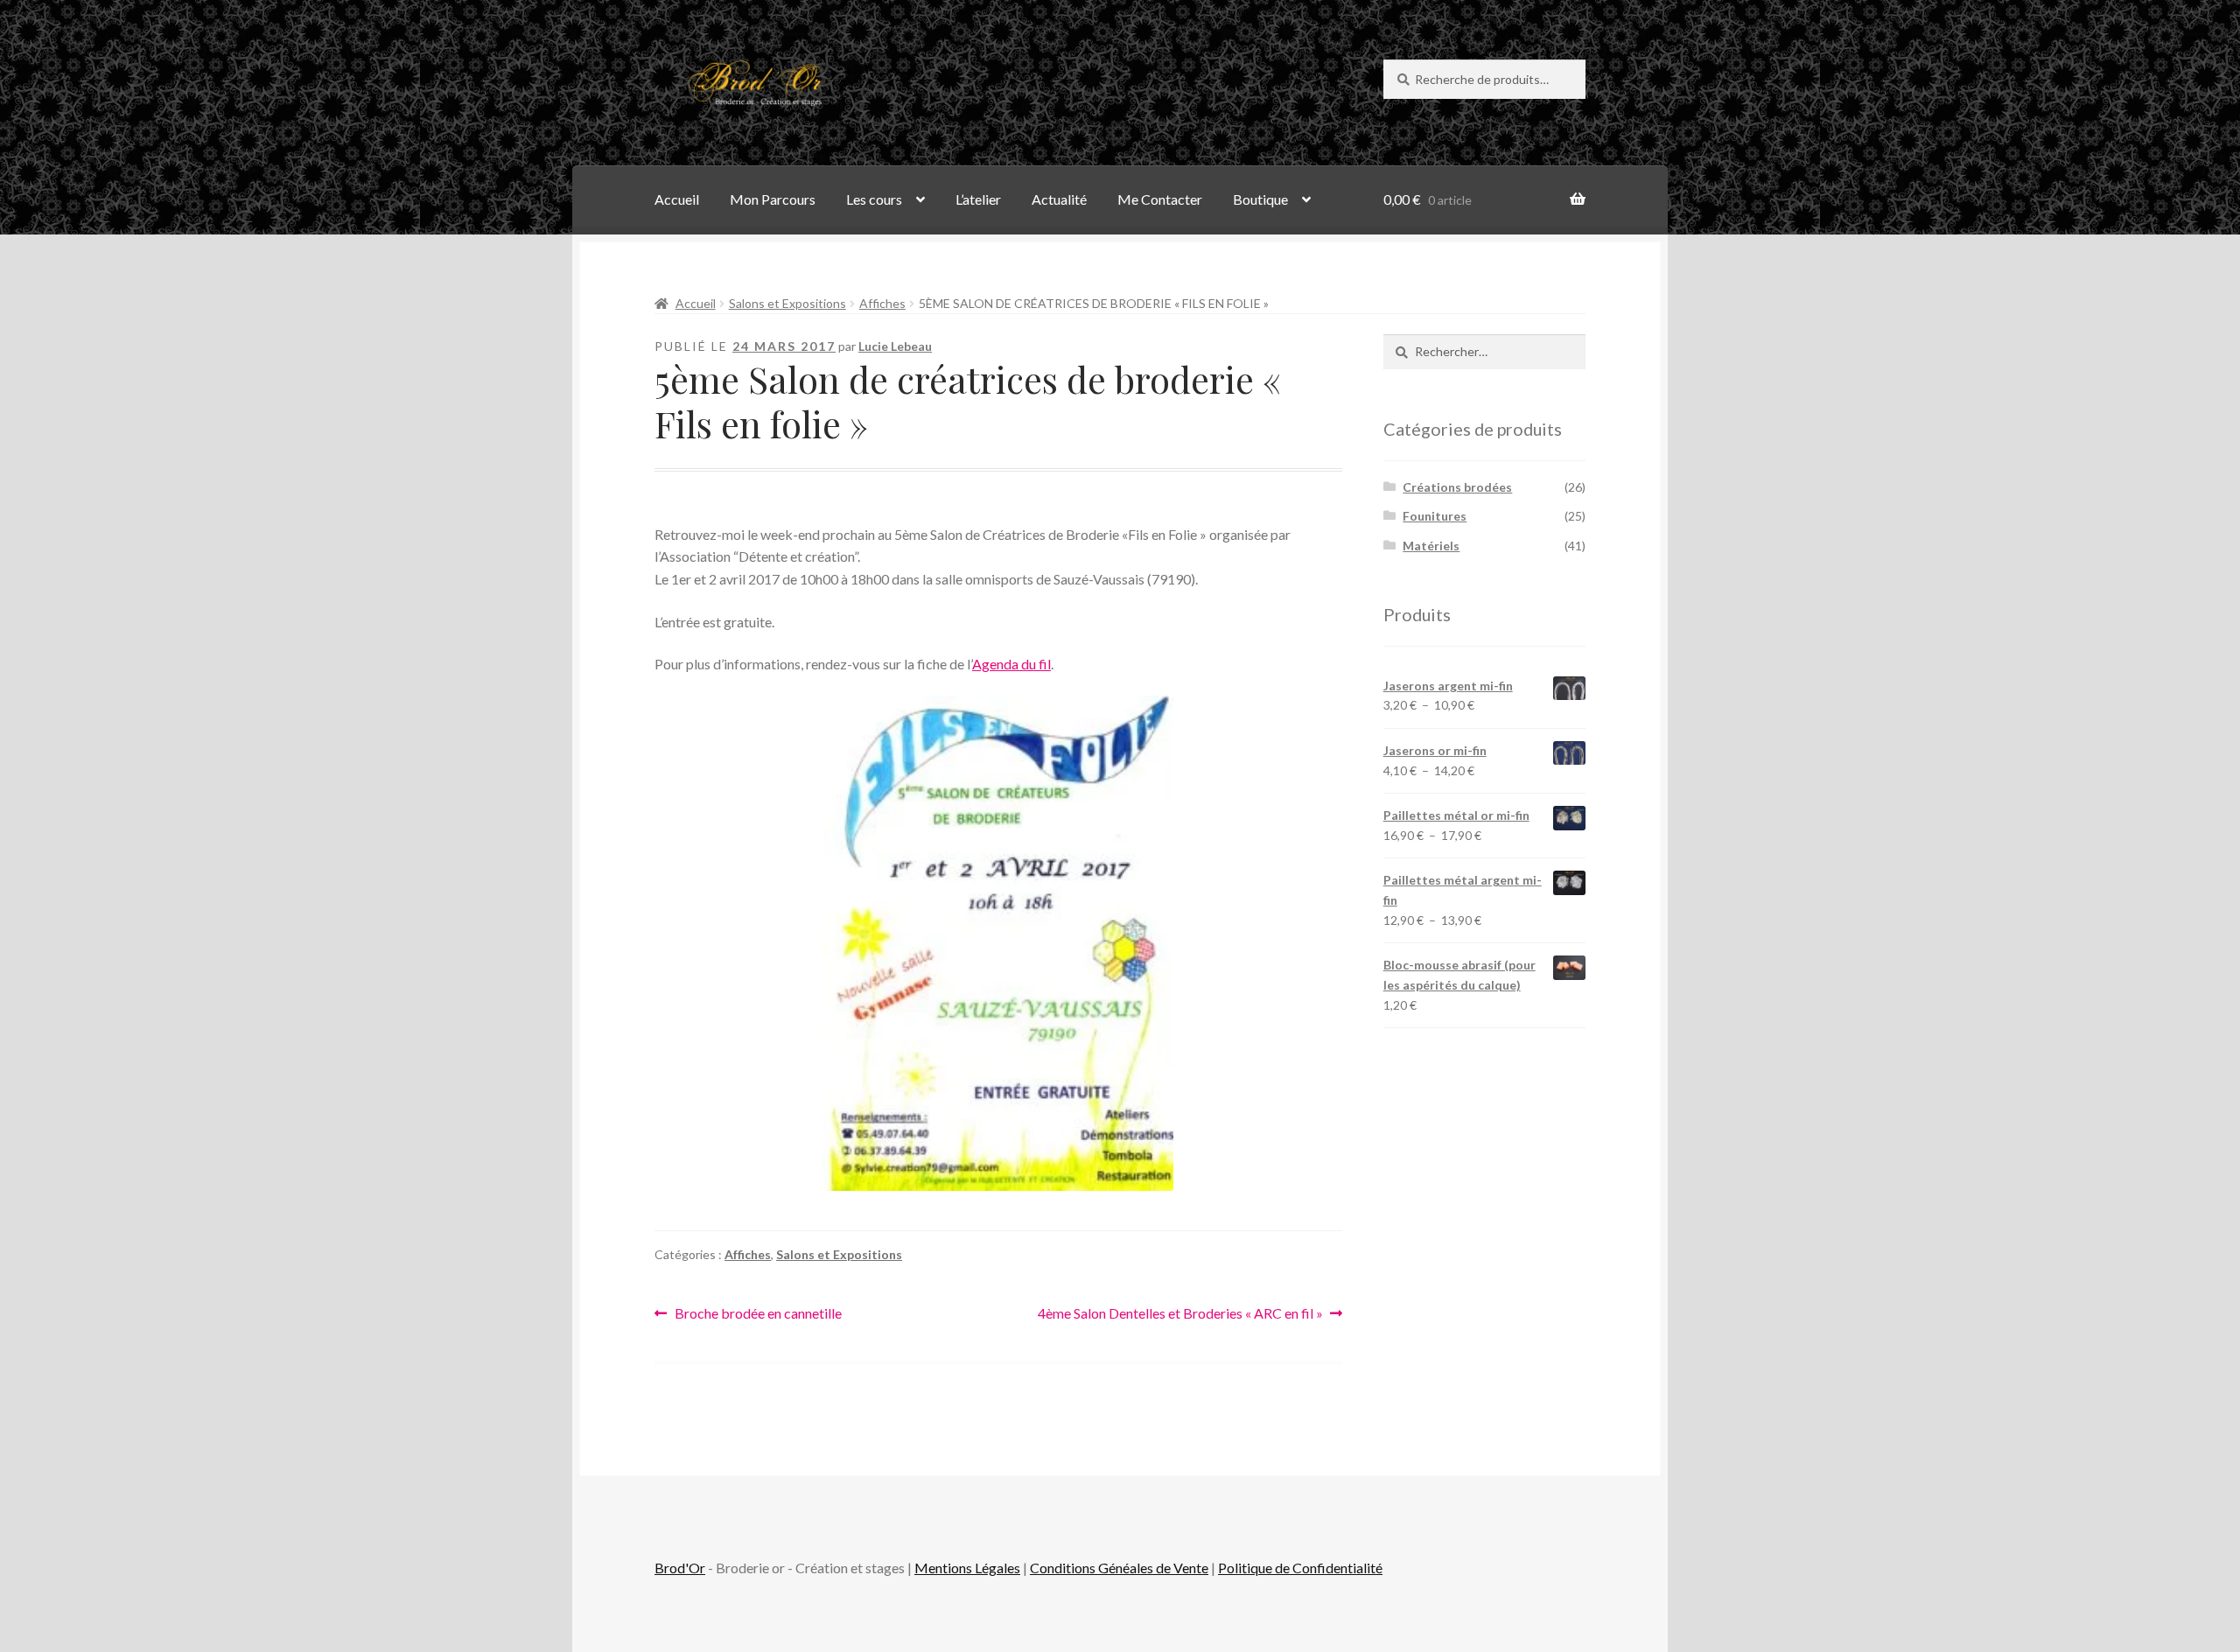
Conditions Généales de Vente (1119, 1568)
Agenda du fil (1011, 664)
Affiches (882, 303)
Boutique (1260, 199)
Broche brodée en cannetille (758, 1315)
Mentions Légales (967, 1568)
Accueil (677, 199)
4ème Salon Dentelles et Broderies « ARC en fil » (1180, 1315)
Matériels (1431, 546)
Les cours (874, 199)
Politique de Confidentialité (1300, 1568)
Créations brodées (1457, 487)
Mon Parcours (773, 199)
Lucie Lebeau (895, 346)
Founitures (1435, 516)
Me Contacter (1160, 199)
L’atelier (978, 199)
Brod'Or (680, 1568)
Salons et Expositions (787, 303)
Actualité (1059, 199)
